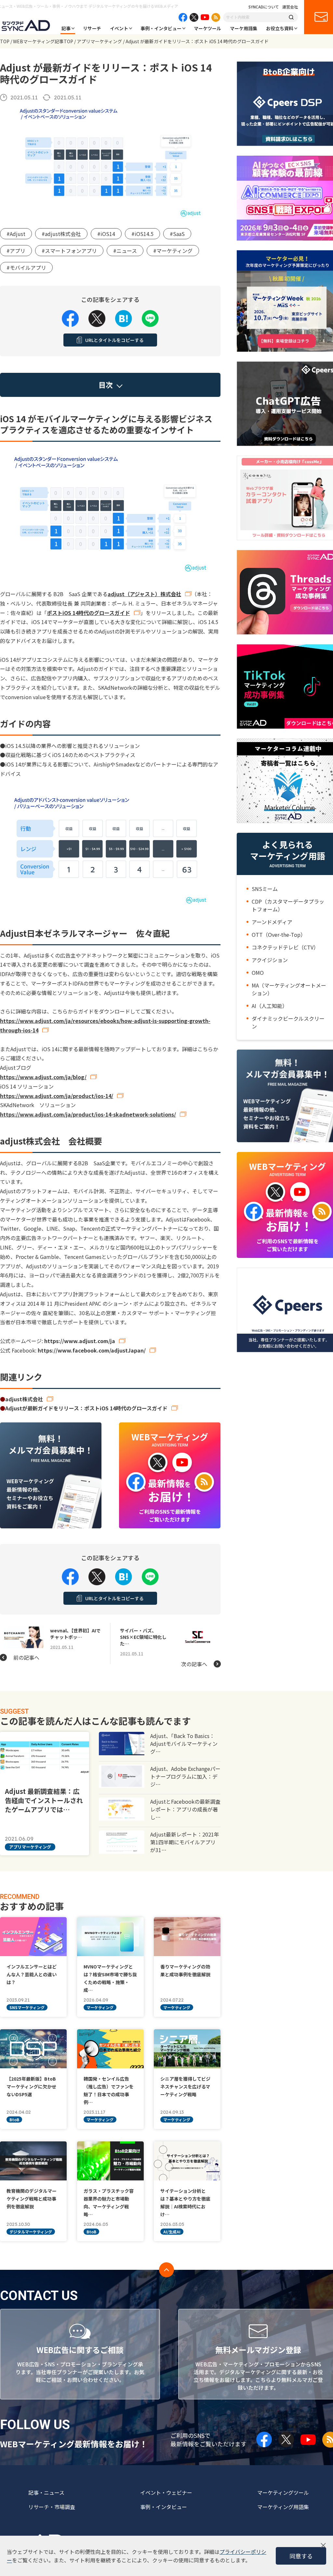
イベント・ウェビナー (166, 2492)
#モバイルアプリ (26, 268)
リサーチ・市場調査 (52, 2507)
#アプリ (16, 251)
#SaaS (177, 234)
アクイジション (270, 960)
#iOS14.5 (142, 234)
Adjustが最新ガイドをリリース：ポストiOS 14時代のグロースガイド (86, 1408)
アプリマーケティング (99, 41)
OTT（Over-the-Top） (279, 935)
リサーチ (92, 28)
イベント (119, 28)
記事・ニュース (46, 2492)
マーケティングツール (283, 2492)
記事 (66, 28)
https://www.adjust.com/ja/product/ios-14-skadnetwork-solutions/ (88, 1114)
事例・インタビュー (161, 28)
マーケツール (207, 28)
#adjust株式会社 (61, 234)
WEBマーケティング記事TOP (43, 41)
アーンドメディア (272, 922)
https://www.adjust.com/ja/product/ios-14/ (57, 1096)
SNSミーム (265, 889)
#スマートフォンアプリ (69, 251)
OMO (258, 973)
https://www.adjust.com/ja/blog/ (43, 1077)
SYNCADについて (264, 7)
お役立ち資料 (280, 28)
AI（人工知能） (270, 1006)
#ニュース (125, 251)
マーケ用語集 (244, 28)
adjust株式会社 (24, 1399)
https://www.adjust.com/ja (80, 1341)
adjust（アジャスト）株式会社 (144, 594)
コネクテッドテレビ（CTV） (285, 947)
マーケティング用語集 (283, 2507)
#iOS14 (106, 234)
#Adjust (16, 234)
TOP (5, 41)
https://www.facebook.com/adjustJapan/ (92, 1350)
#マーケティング (173, 251)
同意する (301, 2556)
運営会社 (290, 7)
